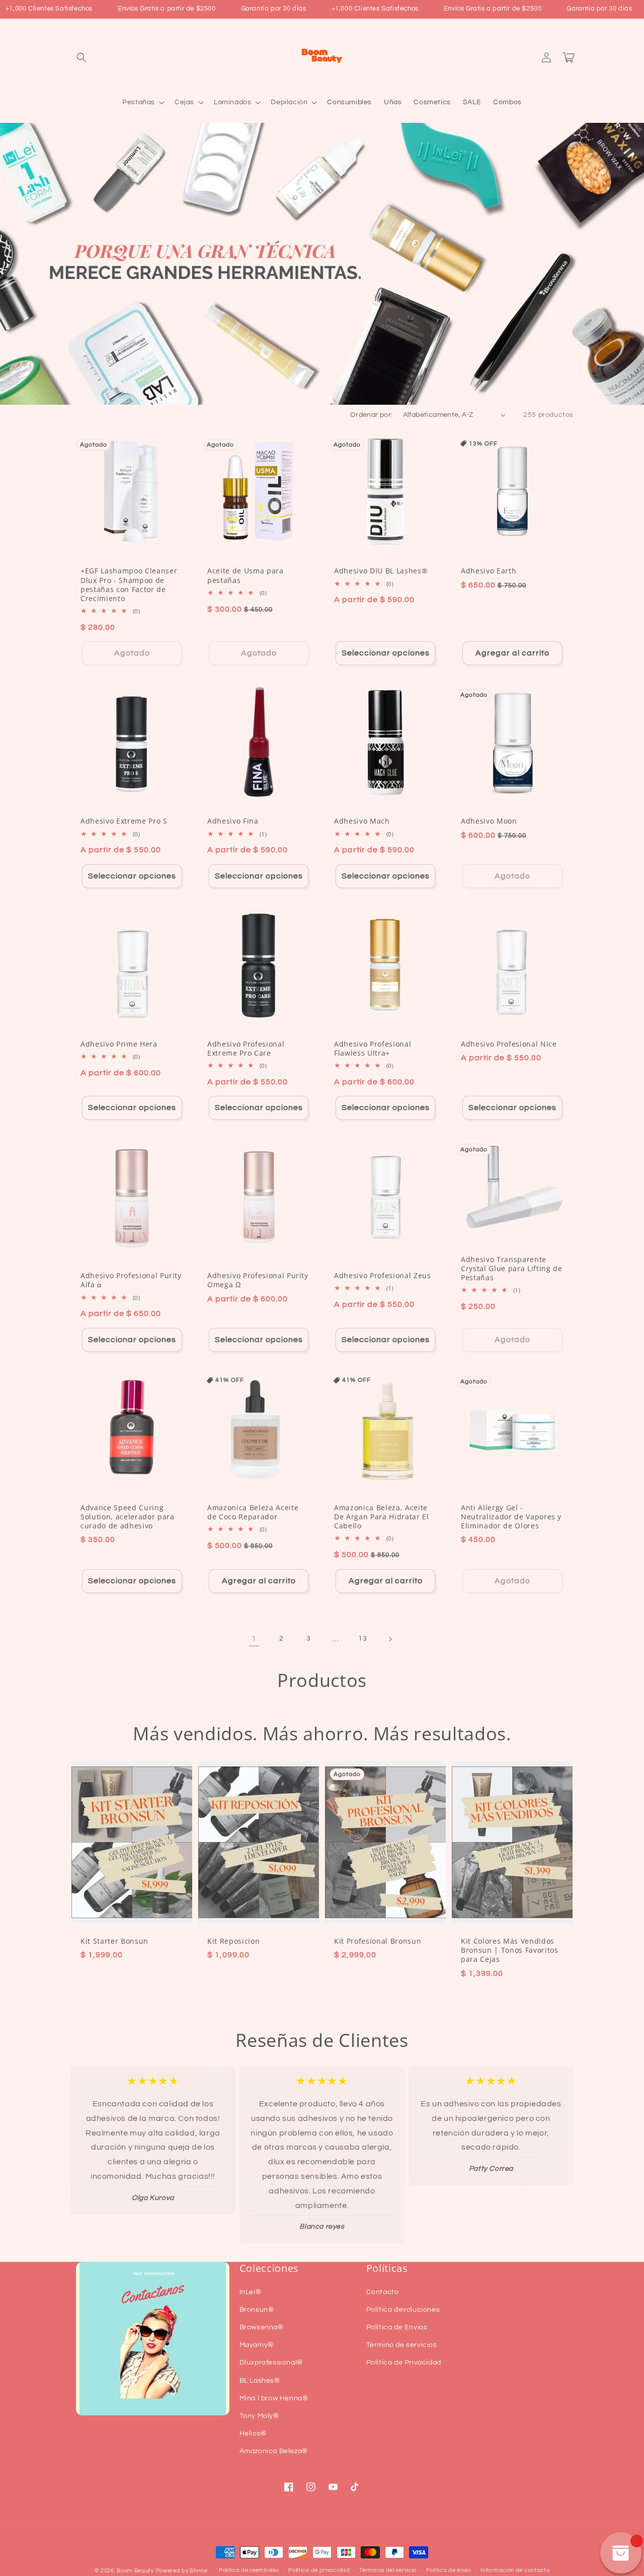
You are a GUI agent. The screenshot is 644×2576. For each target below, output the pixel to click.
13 (363, 1639)
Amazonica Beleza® (274, 2451)
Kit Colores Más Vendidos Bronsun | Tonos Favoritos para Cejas (510, 1950)
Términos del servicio (388, 2570)
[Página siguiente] (390, 1639)
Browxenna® (262, 2327)
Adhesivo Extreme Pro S (124, 821)
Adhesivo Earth (489, 571)
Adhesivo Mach (362, 821)
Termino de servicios (402, 2345)
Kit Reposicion (233, 1941)
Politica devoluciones (403, 2310)
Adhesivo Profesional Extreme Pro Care (246, 1049)
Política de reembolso (249, 2570)
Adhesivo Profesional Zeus (383, 1276)
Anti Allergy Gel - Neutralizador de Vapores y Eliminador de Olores (511, 1517)
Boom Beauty (135, 2571)
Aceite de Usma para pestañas (246, 575)
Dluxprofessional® (271, 2363)
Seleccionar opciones (386, 653)
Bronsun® (257, 2310)
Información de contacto (515, 2570)
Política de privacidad (319, 2570)
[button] (82, 57)
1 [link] (254, 1639)
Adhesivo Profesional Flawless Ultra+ (373, 1049)
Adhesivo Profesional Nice (509, 1044)
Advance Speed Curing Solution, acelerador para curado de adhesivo (128, 1517)
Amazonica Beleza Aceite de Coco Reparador (253, 1512)
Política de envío (449, 2570)
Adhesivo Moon (489, 821)
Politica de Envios (397, 2327)
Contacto (383, 2292)
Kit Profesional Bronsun (378, 1941)
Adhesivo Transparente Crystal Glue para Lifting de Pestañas (511, 1269)
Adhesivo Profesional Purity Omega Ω (258, 1280)
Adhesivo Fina (233, 821)
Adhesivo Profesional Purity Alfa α (131, 1280)
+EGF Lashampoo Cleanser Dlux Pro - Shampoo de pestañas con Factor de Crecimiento (129, 585)
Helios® (253, 2434)
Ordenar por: (372, 415)
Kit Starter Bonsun (114, 1941)
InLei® (251, 2292)
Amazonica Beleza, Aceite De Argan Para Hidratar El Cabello (382, 1517)
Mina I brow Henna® (274, 2398)
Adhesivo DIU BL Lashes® (381, 571)
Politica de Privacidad (404, 2363)
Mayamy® (257, 2345)
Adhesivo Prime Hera (119, 1044)
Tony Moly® (259, 2416)
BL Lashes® (260, 2381)
